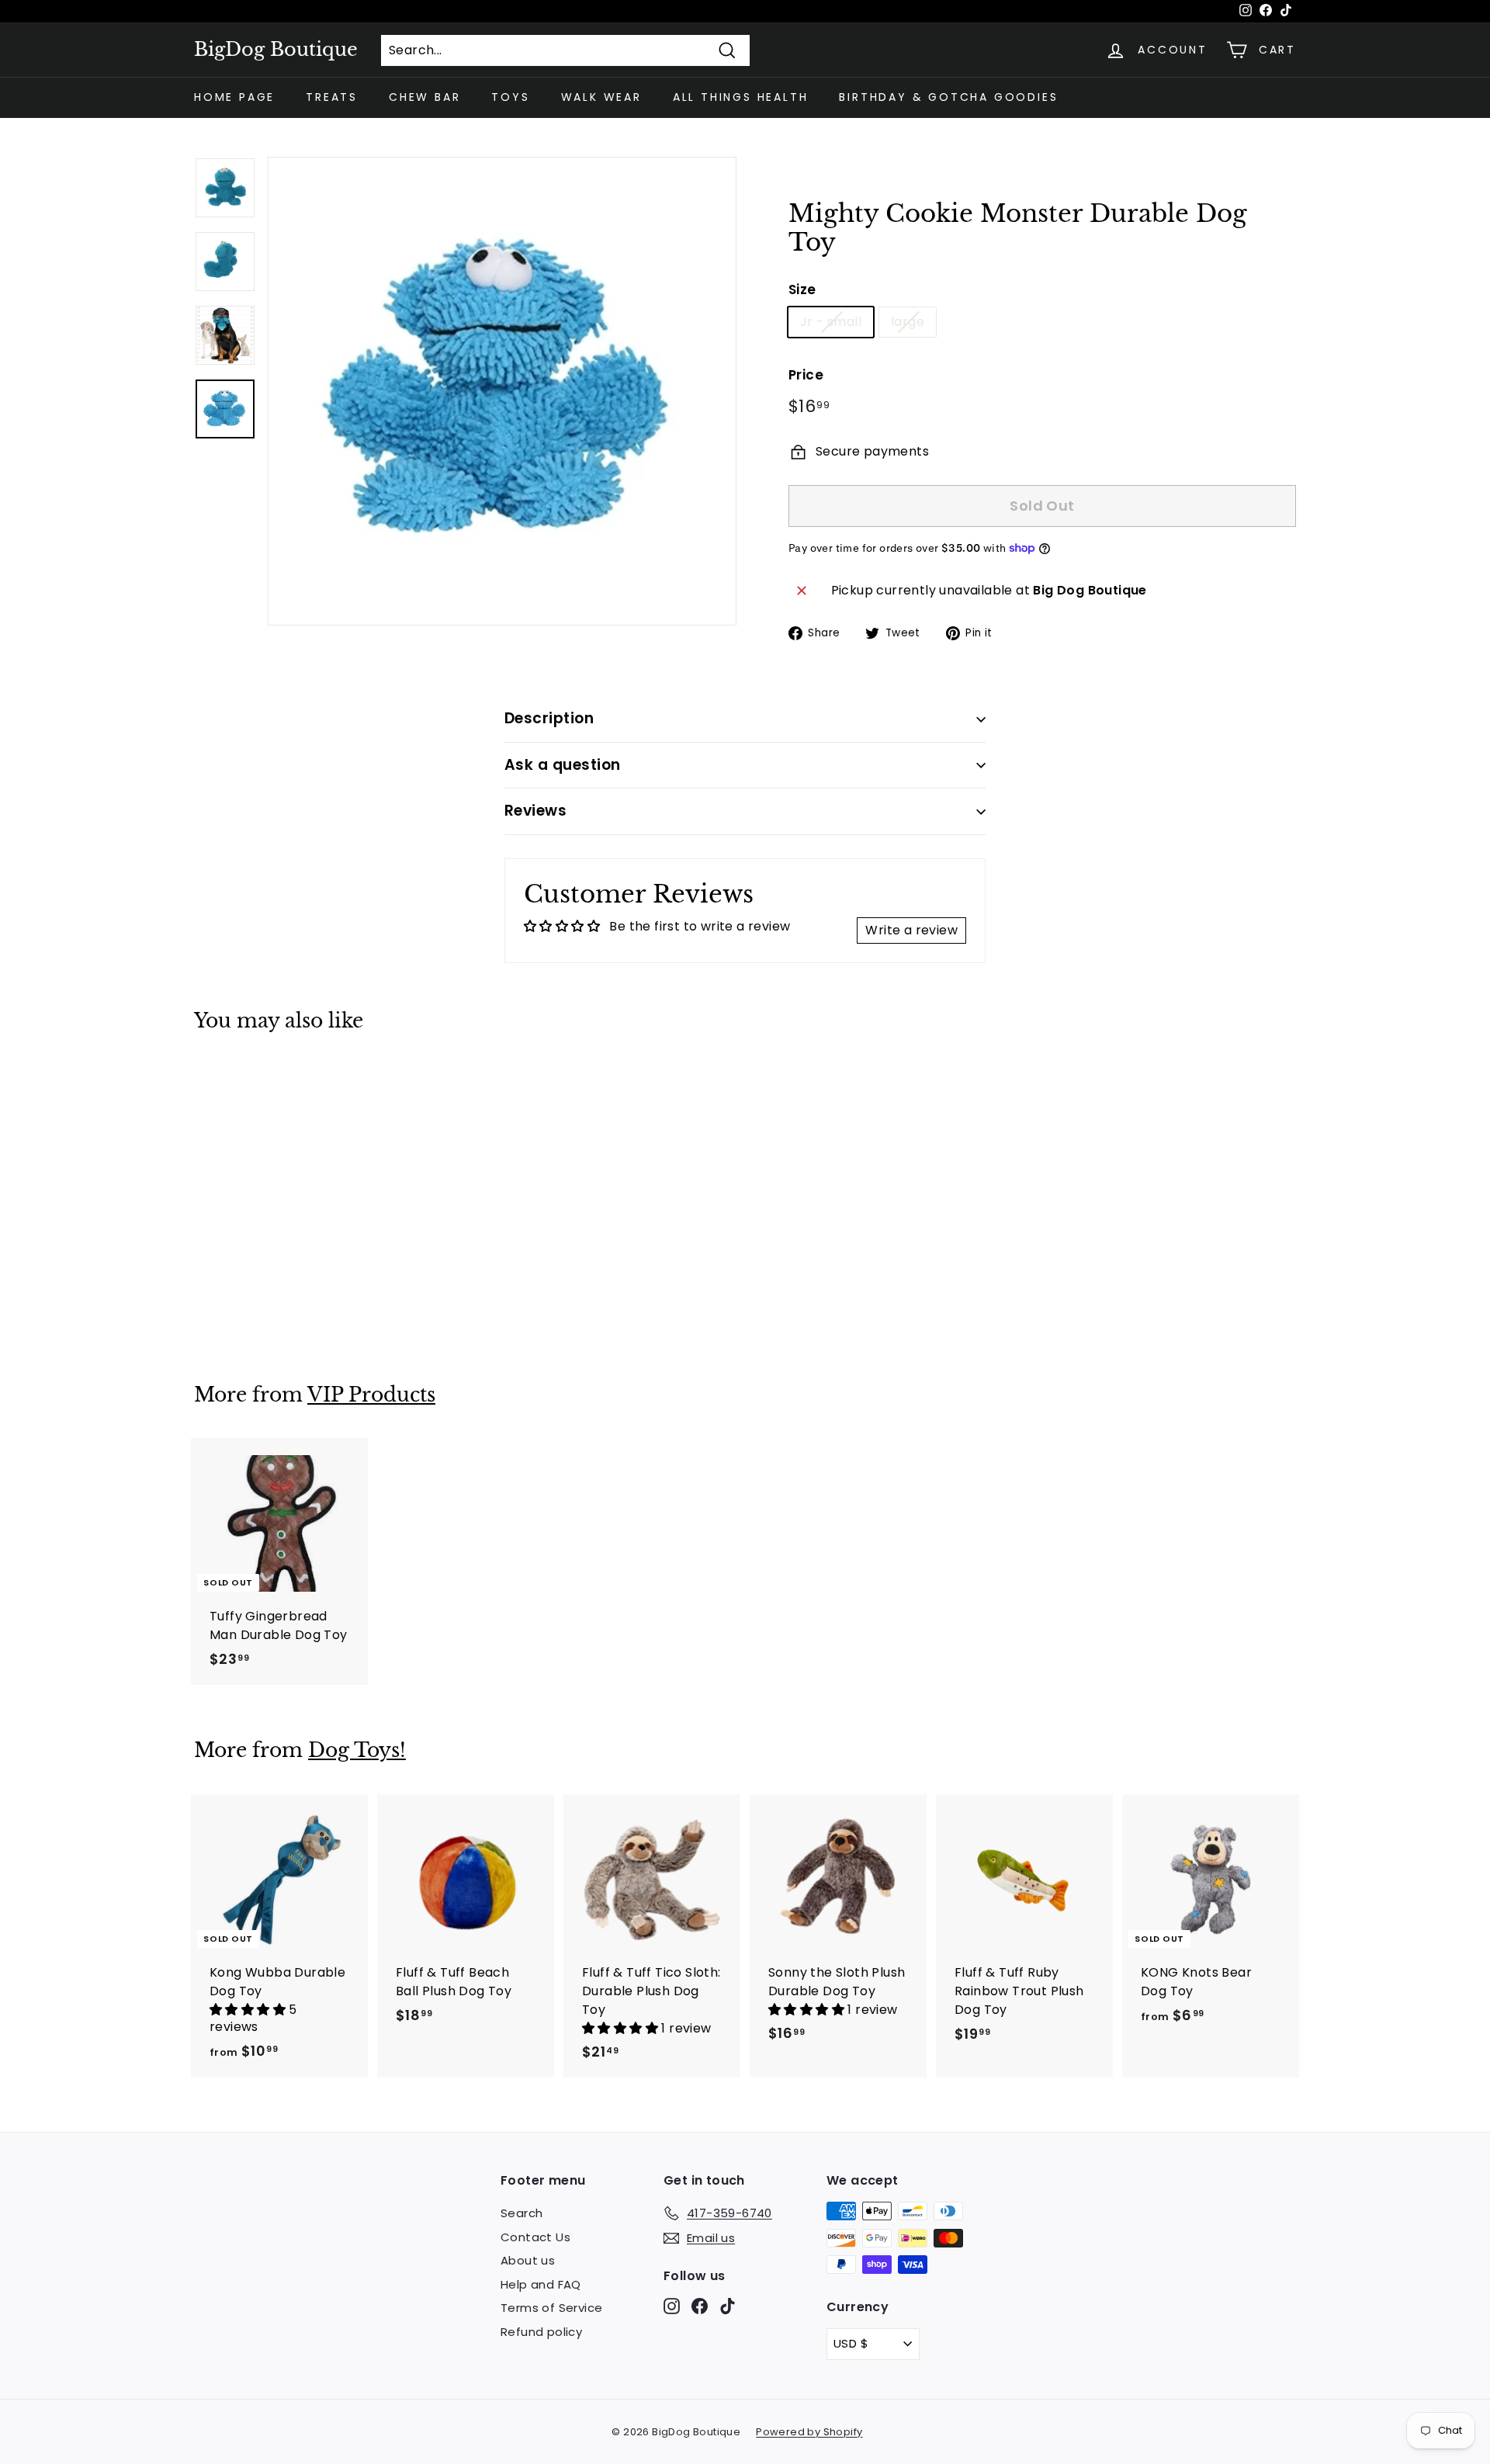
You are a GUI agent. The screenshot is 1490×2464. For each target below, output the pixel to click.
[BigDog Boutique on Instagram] (672, 2306)
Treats (332, 97)
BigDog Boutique (276, 50)
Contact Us (535, 2237)
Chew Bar (424, 97)
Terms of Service (551, 2308)
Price (806, 375)
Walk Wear (601, 97)
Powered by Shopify (809, 2432)
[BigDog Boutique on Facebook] (700, 2306)
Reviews (535, 811)
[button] (249, 2010)
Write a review (911, 930)
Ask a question (563, 765)
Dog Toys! (357, 1750)
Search (521, 2213)
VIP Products (371, 1395)
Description (549, 718)
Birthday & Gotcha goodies (948, 97)
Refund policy (541, 2332)
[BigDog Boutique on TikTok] (728, 2306)
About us (528, 2260)
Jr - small (831, 322)
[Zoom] (502, 391)
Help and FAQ (541, 2284)
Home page (234, 97)
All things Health (741, 97)
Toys (510, 97)
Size (802, 289)
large (908, 322)
